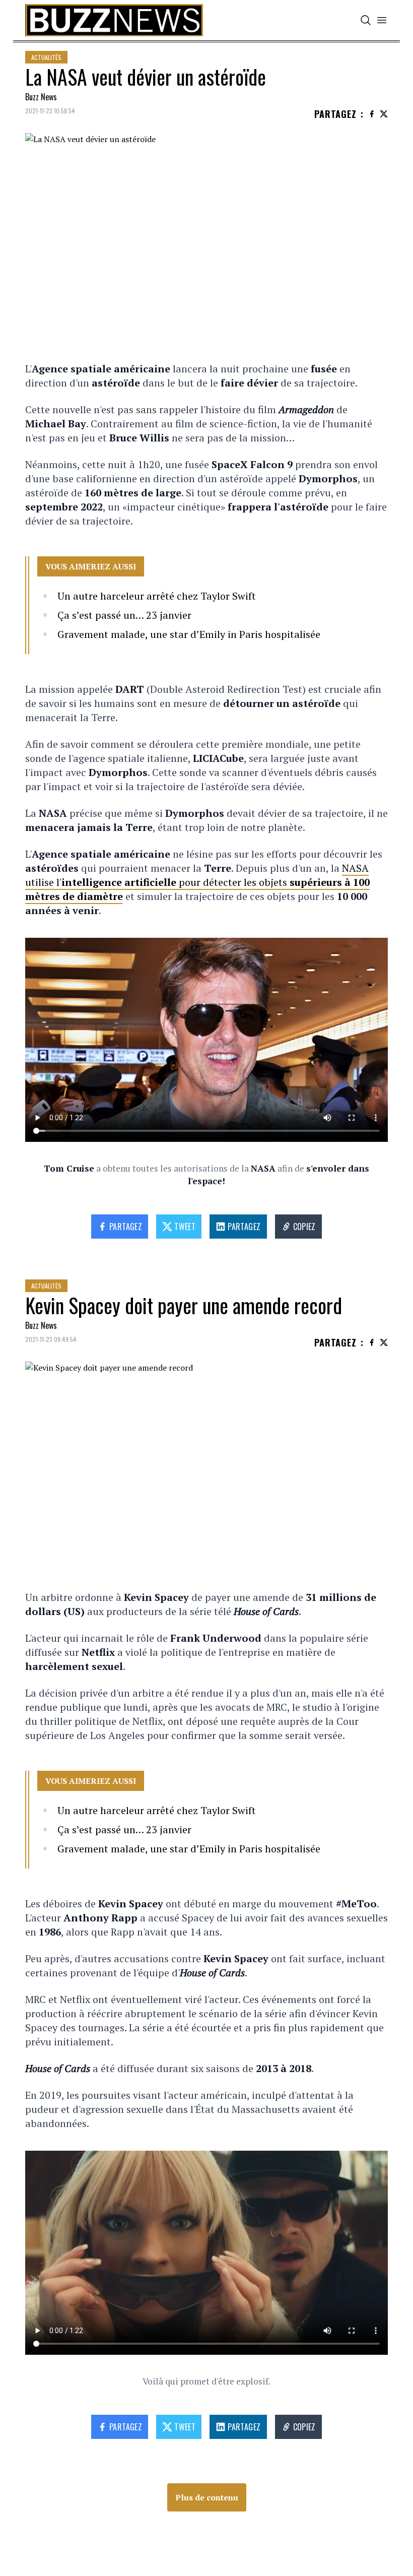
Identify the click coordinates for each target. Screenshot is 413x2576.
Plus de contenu (207, 2497)
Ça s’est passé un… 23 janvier (124, 615)
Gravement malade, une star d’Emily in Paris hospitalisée (189, 634)
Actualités (46, 57)
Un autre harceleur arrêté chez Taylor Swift (157, 596)
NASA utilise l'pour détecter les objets (197, 882)
